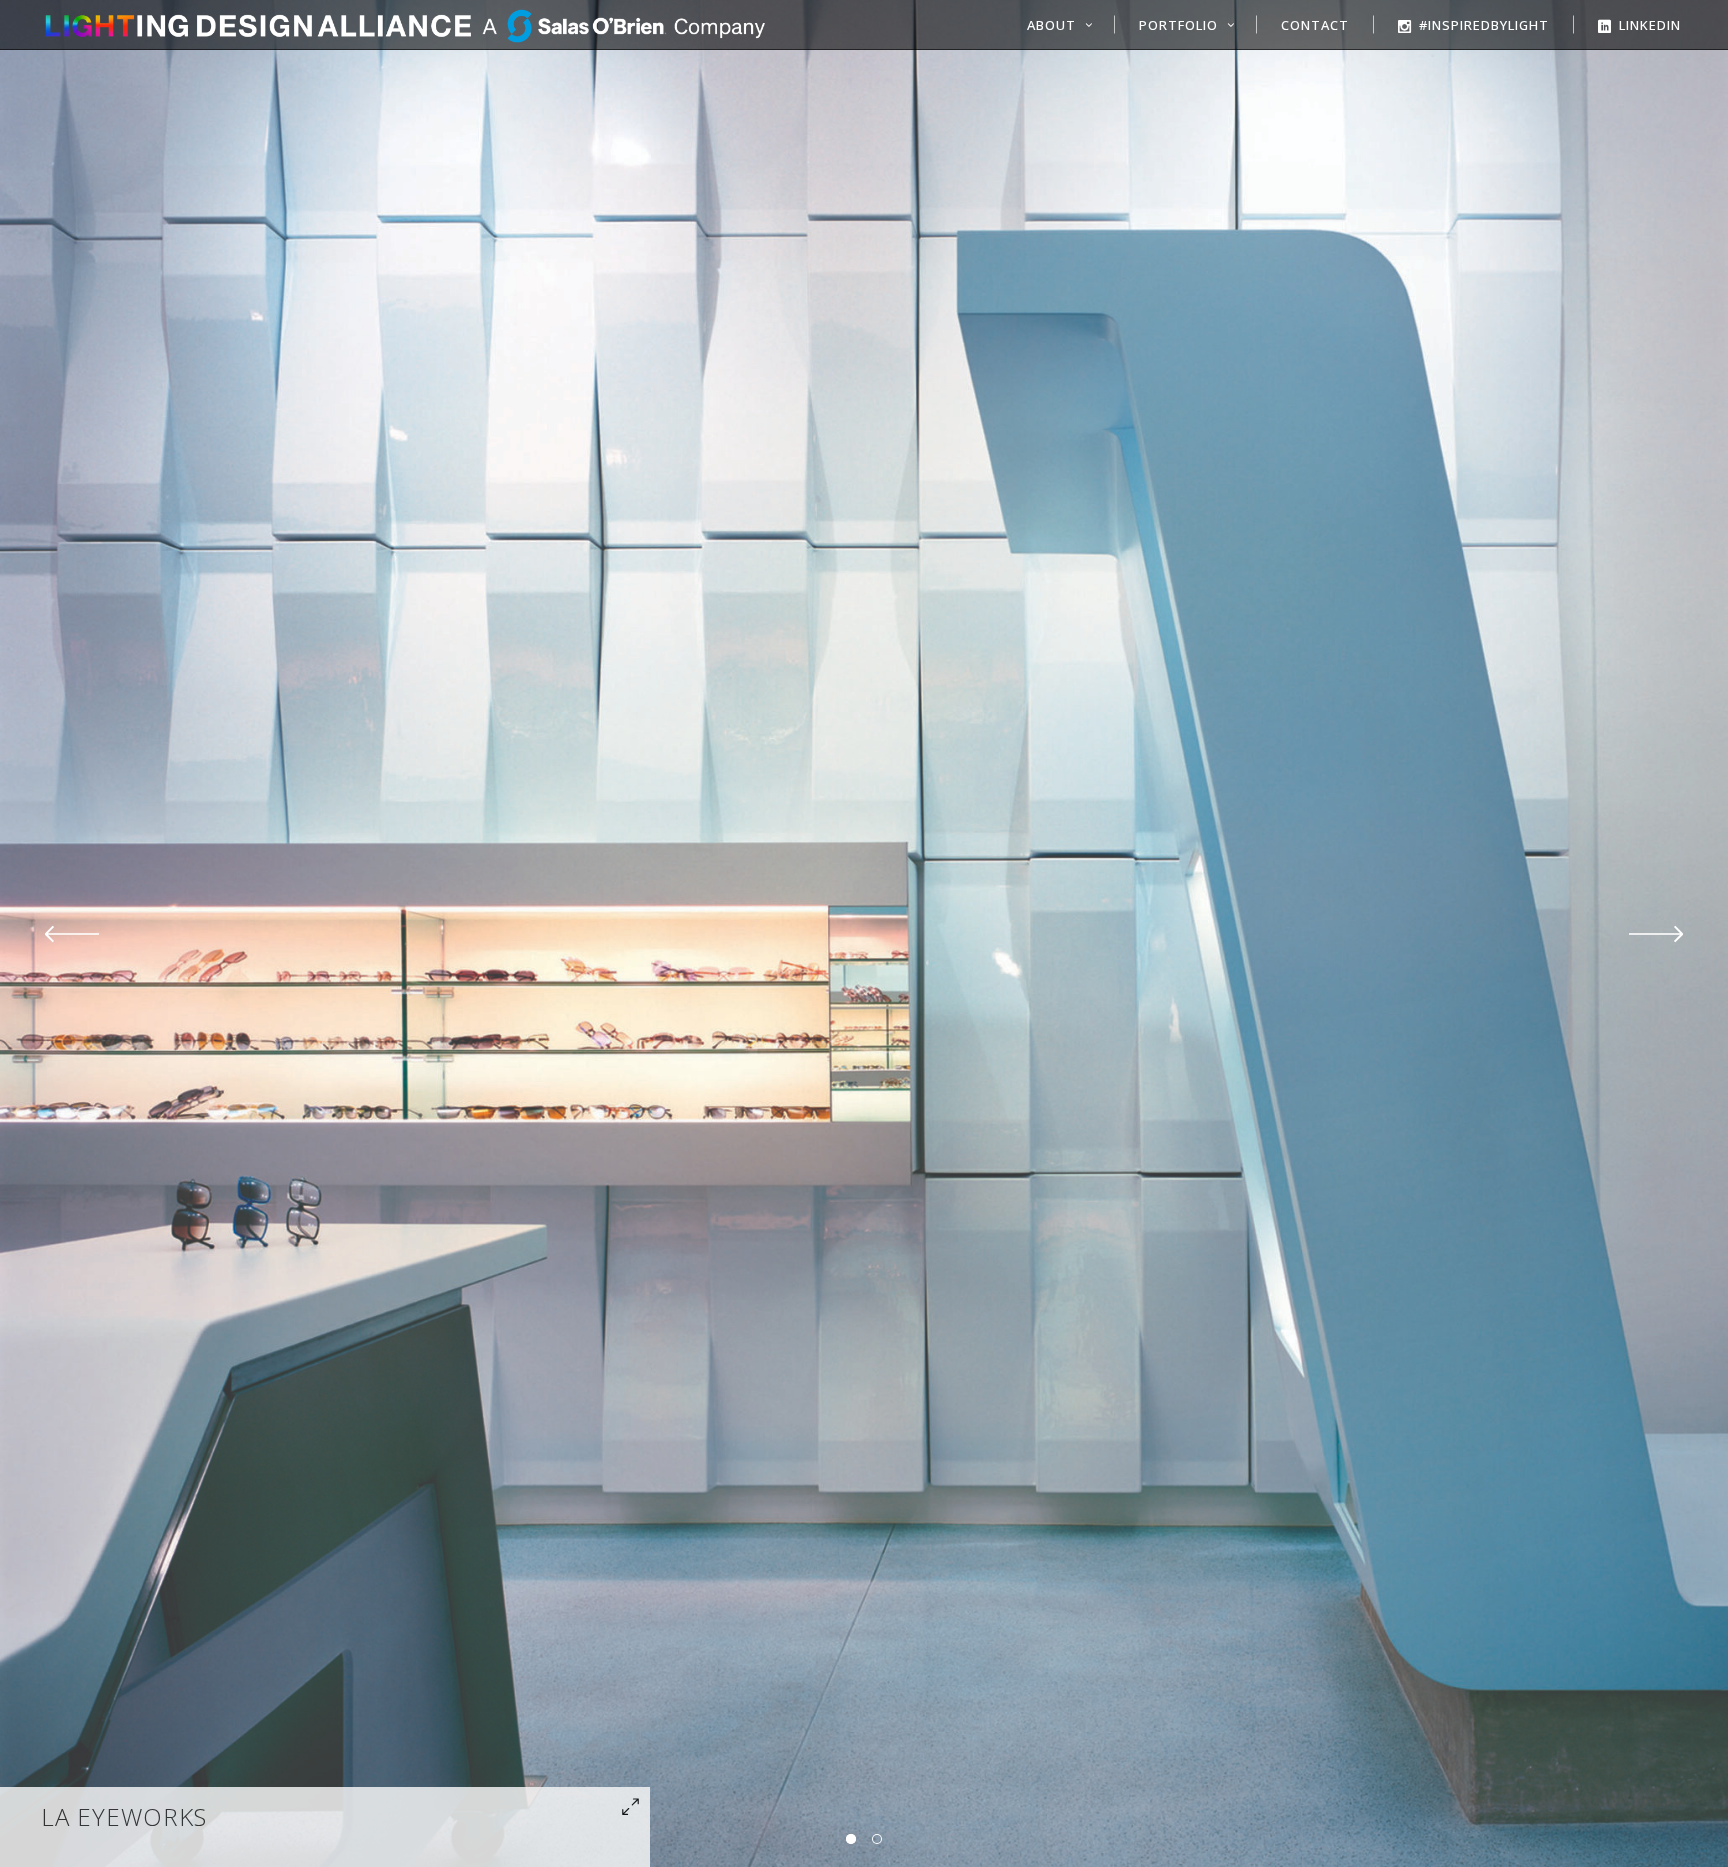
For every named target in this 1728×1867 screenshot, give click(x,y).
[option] (864, 933)
